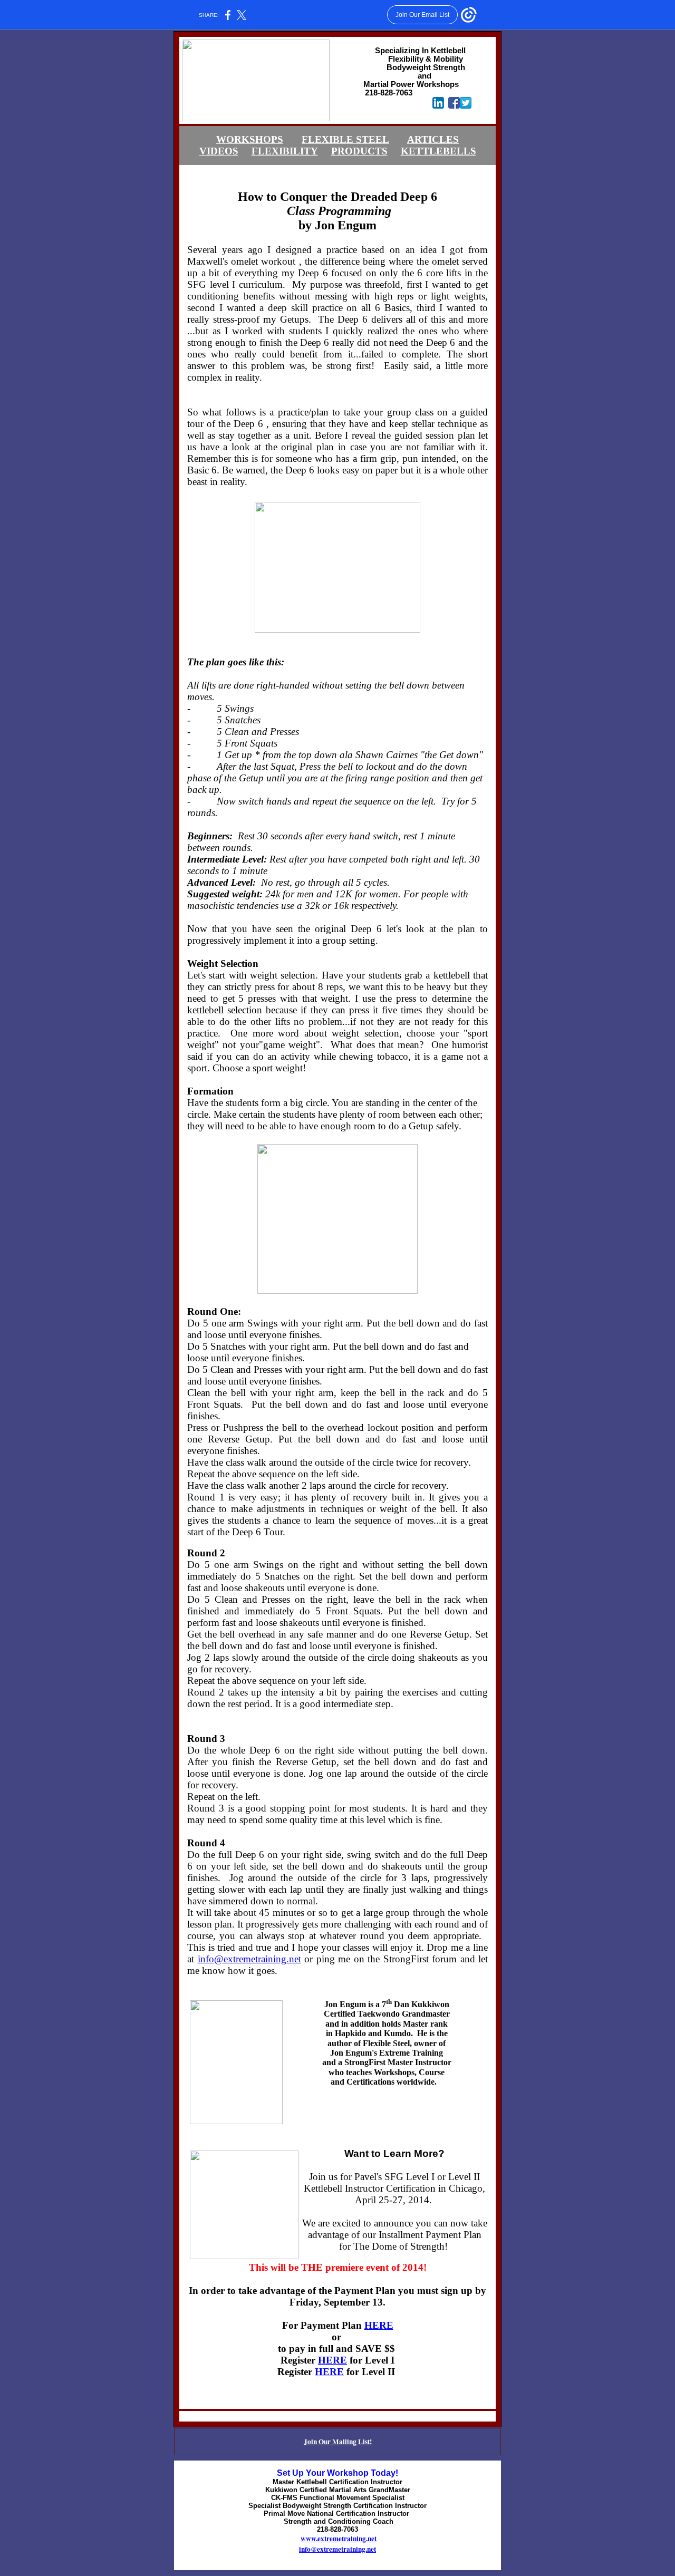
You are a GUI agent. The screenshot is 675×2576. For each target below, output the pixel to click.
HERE (379, 2325)
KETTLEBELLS (438, 151)
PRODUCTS (359, 151)
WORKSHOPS (250, 139)
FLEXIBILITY (285, 151)
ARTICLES (433, 139)
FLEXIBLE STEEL (345, 139)
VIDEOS (219, 151)
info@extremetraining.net (249, 1959)
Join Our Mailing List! (338, 2442)
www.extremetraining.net (339, 2539)
